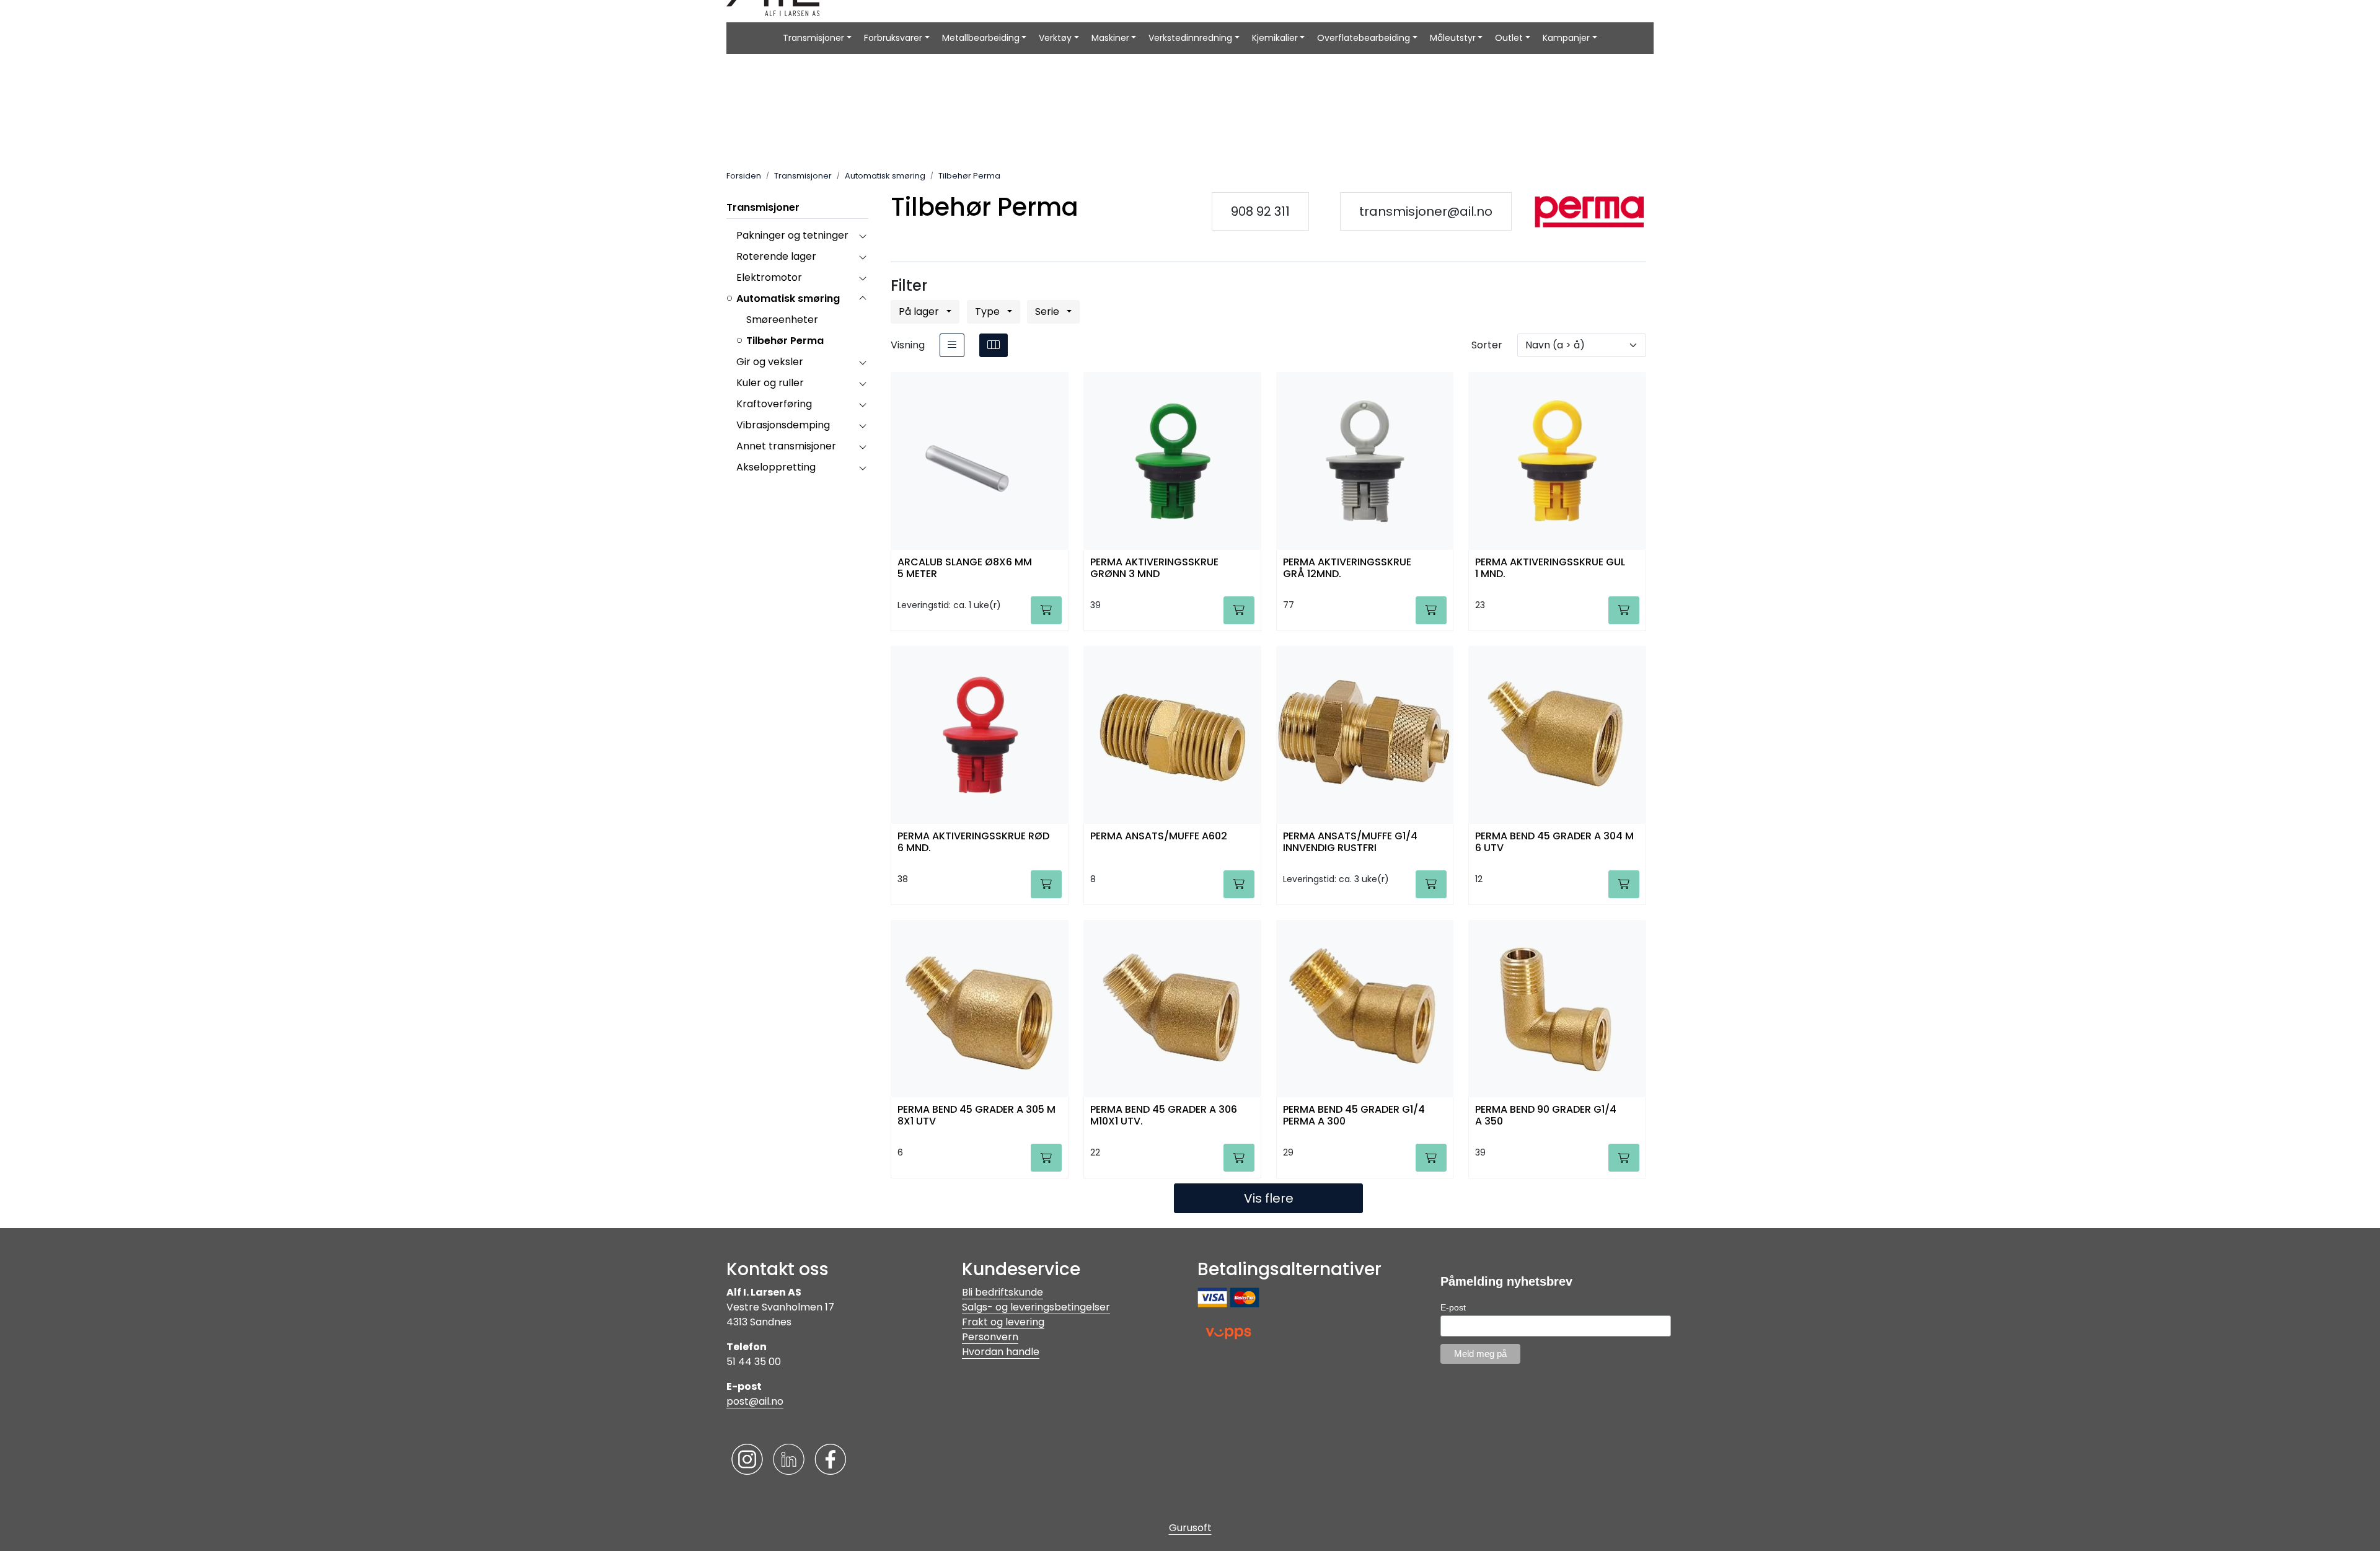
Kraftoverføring (774, 404)
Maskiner (1110, 38)
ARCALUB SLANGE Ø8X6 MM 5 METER (965, 568)
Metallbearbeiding (981, 38)
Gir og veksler (770, 362)
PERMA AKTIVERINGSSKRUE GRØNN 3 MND (1154, 568)
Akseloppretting (776, 467)
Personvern (990, 1337)
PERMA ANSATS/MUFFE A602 (1159, 837)
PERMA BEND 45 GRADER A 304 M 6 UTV (1554, 842)
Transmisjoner (813, 38)
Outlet (1509, 38)
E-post (1453, 1307)
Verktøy (1055, 38)
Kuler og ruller (770, 383)
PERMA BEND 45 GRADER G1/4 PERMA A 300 (1354, 1116)
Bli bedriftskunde (1003, 1292)
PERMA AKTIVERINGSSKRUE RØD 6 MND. (973, 842)
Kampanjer (1566, 38)
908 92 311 (1260, 211)
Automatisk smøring (788, 298)
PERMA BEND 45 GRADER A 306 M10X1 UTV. (1164, 1116)
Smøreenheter (782, 320)
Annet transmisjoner (786, 446)
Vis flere (1269, 1198)
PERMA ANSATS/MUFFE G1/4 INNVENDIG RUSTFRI (1350, 842)
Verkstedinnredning (1190, 38)
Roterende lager (776, 256)
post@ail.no (755, 1401)
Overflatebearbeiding (1364, 38)
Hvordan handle (1001, 1352)
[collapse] (862, 236)
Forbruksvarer (893, 38)
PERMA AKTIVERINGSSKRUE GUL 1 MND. (1550, 568)
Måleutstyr (1453, 38)
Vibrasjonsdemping (783, 425)
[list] (952, 345)
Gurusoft (1190, 1528)
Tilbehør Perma (785, 341)
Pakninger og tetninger (792, 235)
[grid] (994, 345)
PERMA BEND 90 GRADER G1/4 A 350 (1546, 1116)
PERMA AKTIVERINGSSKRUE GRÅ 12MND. (1347, 568)
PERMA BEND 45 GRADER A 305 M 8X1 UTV (976, 1116)
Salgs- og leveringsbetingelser (1036, 1307)
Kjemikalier (1275, 38)
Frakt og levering (1003, 1322)
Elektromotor (769, 277)
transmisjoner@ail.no (1426, 211)
